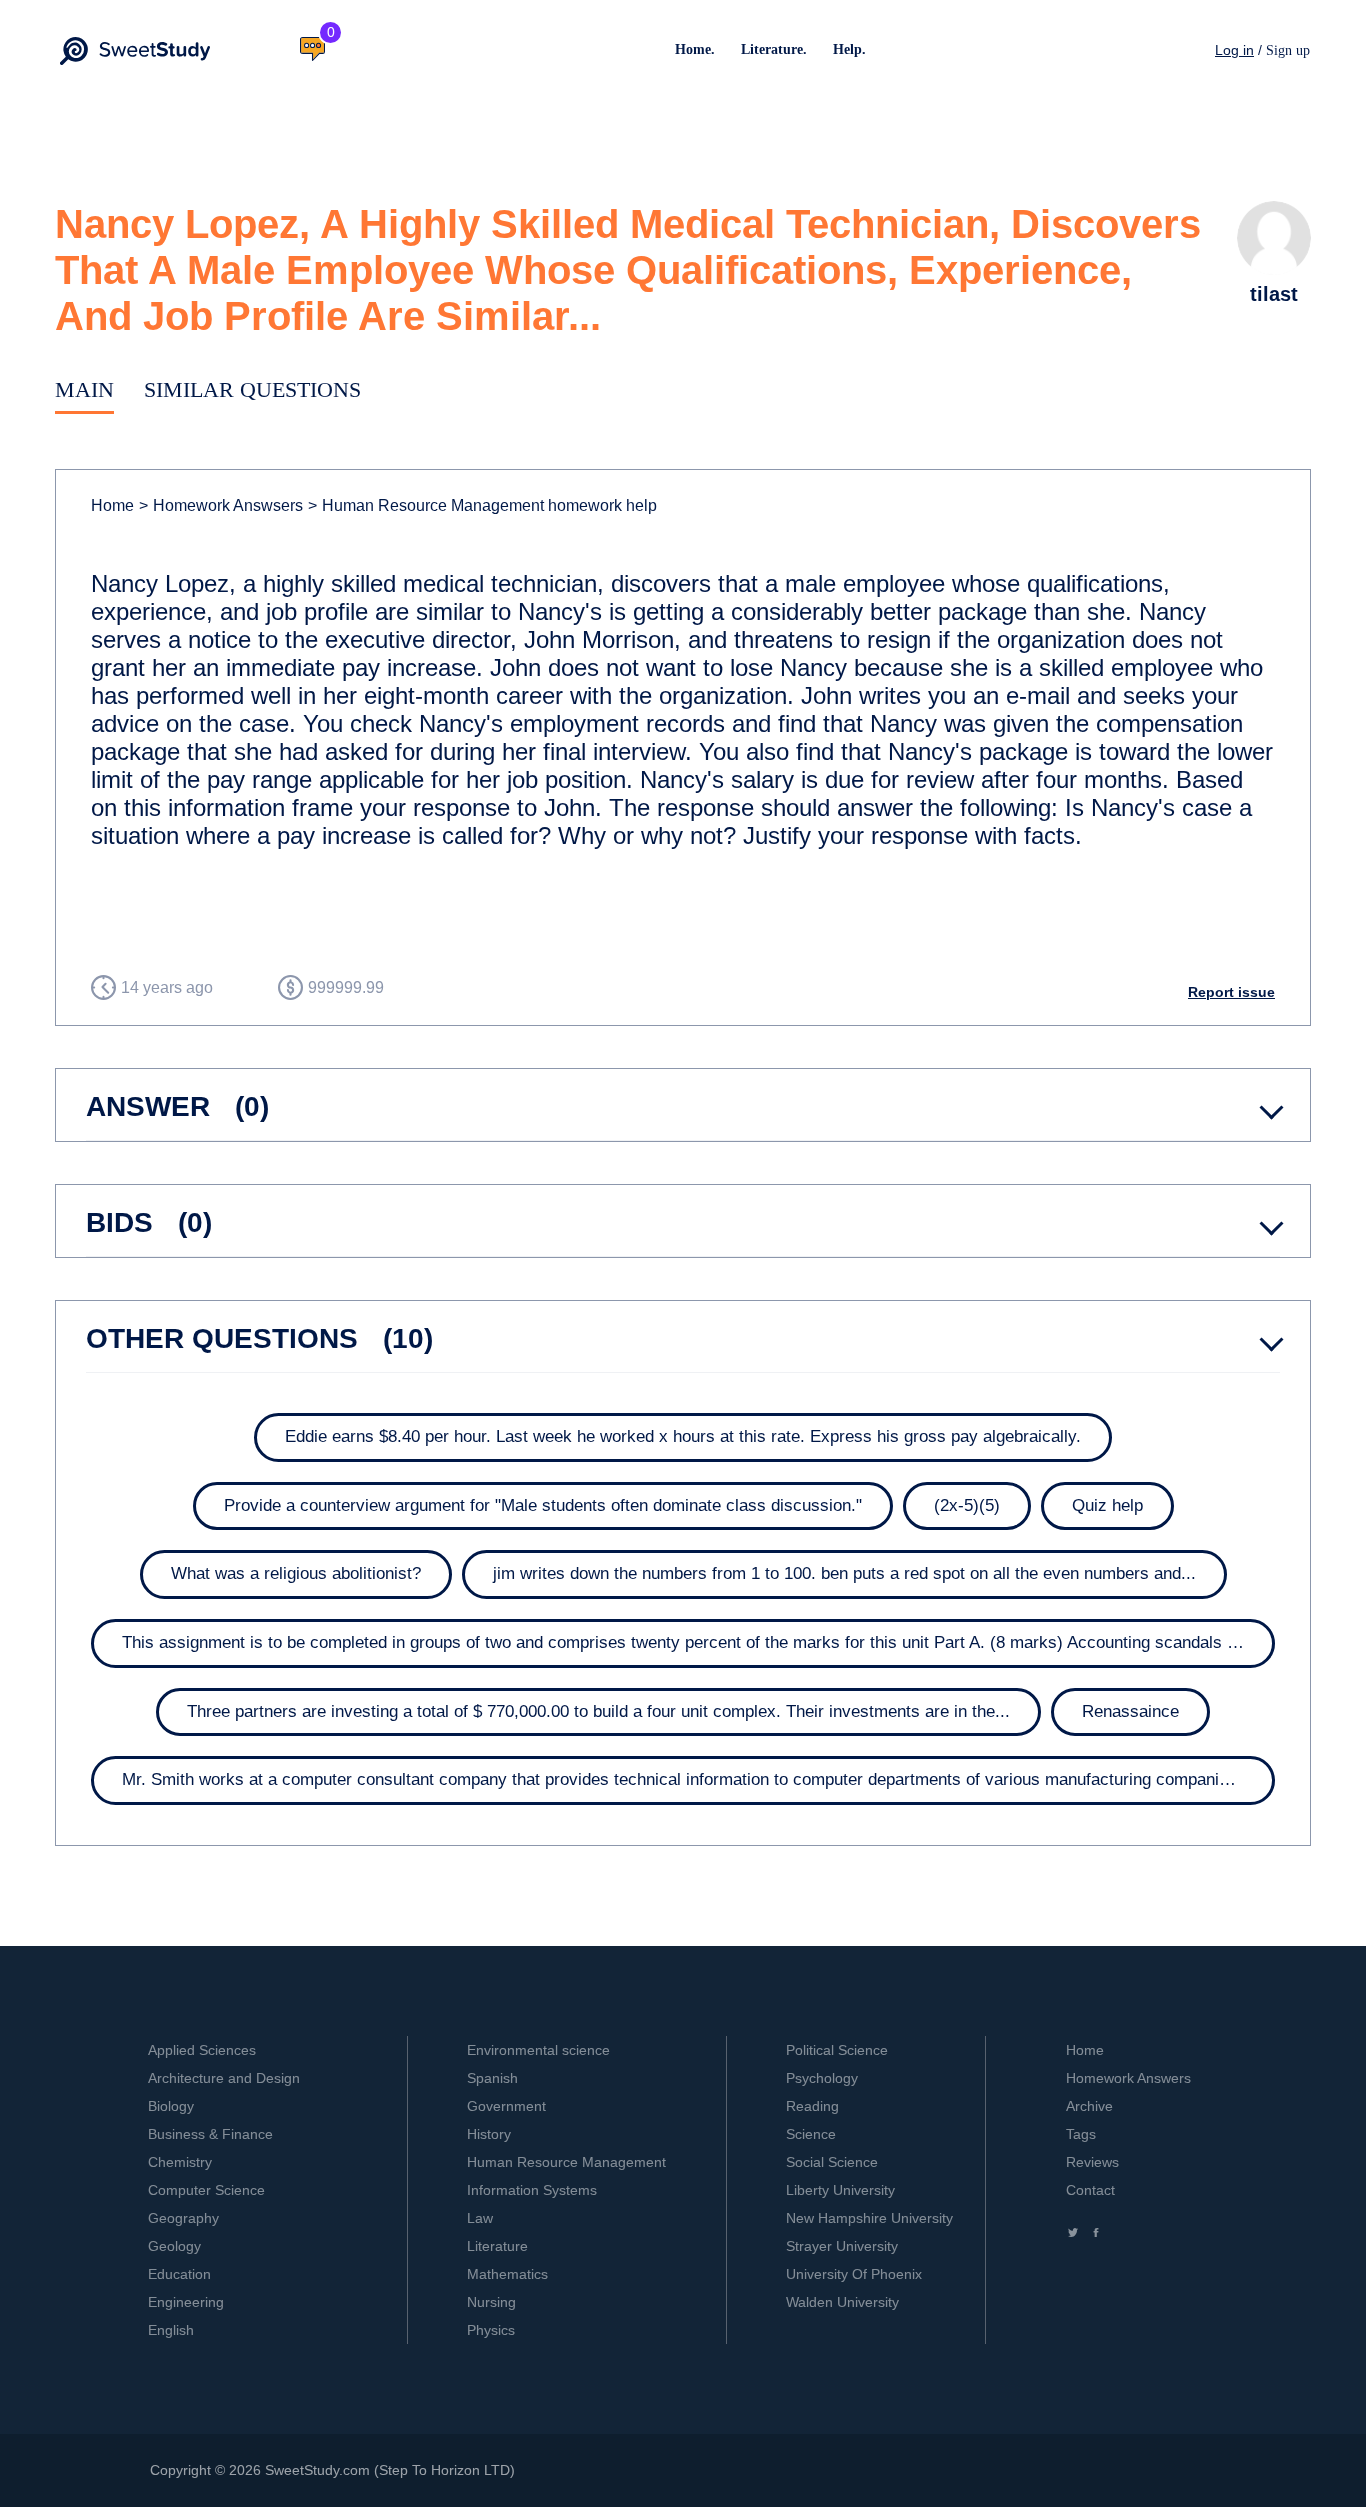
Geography (183, 2218)
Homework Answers (1128, 2078)
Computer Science (206, 2190)
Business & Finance (210, 2134)
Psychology (822, 2078)
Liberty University (840, 2190)
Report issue (1231, 992)
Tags (1081, 2134)
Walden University (842, 2302)
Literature (497, 2246)
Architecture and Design (224, 2078)
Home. (695, 49)
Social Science (832, 2162)
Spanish (492, 2078)
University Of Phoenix (854, 2274)
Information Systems (532, 2190)
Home (112, 505)
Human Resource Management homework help (482, 505)
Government (506, 2106)
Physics (491, 2330)
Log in (1234, 50)
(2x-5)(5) (967, 1505)
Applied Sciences (202, 2050)
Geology (174, 2246)
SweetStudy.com (317, 2470)
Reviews (1092, 2162)
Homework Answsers (221, 505)
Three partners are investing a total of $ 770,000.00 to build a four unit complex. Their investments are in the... (598, 1711)
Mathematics (507, 2274)
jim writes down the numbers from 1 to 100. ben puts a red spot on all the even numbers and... (844, 1573)
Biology (171, 2106)
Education (179, 2274)
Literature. (774, 49)
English (171, 2330)
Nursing (491, 2302)
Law (480, 2218)
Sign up (1288, 50)
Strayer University (842, 2246)
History (489, 2134)
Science (811, 2134)
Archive (1089, 2106)
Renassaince (1130, 1711)
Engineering (186, 2302)
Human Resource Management (566, 2162)
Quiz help (1107, 1505)
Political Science (837, 2050)
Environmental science (538, 2050)
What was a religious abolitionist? (296, 1573)
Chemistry (180, 2162)
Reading (812, 2106)
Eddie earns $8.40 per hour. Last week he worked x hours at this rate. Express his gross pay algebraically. (683, 1436)
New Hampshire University (869, 2218)
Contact (1090, 2190)
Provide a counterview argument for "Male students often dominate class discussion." (543, 1505)
